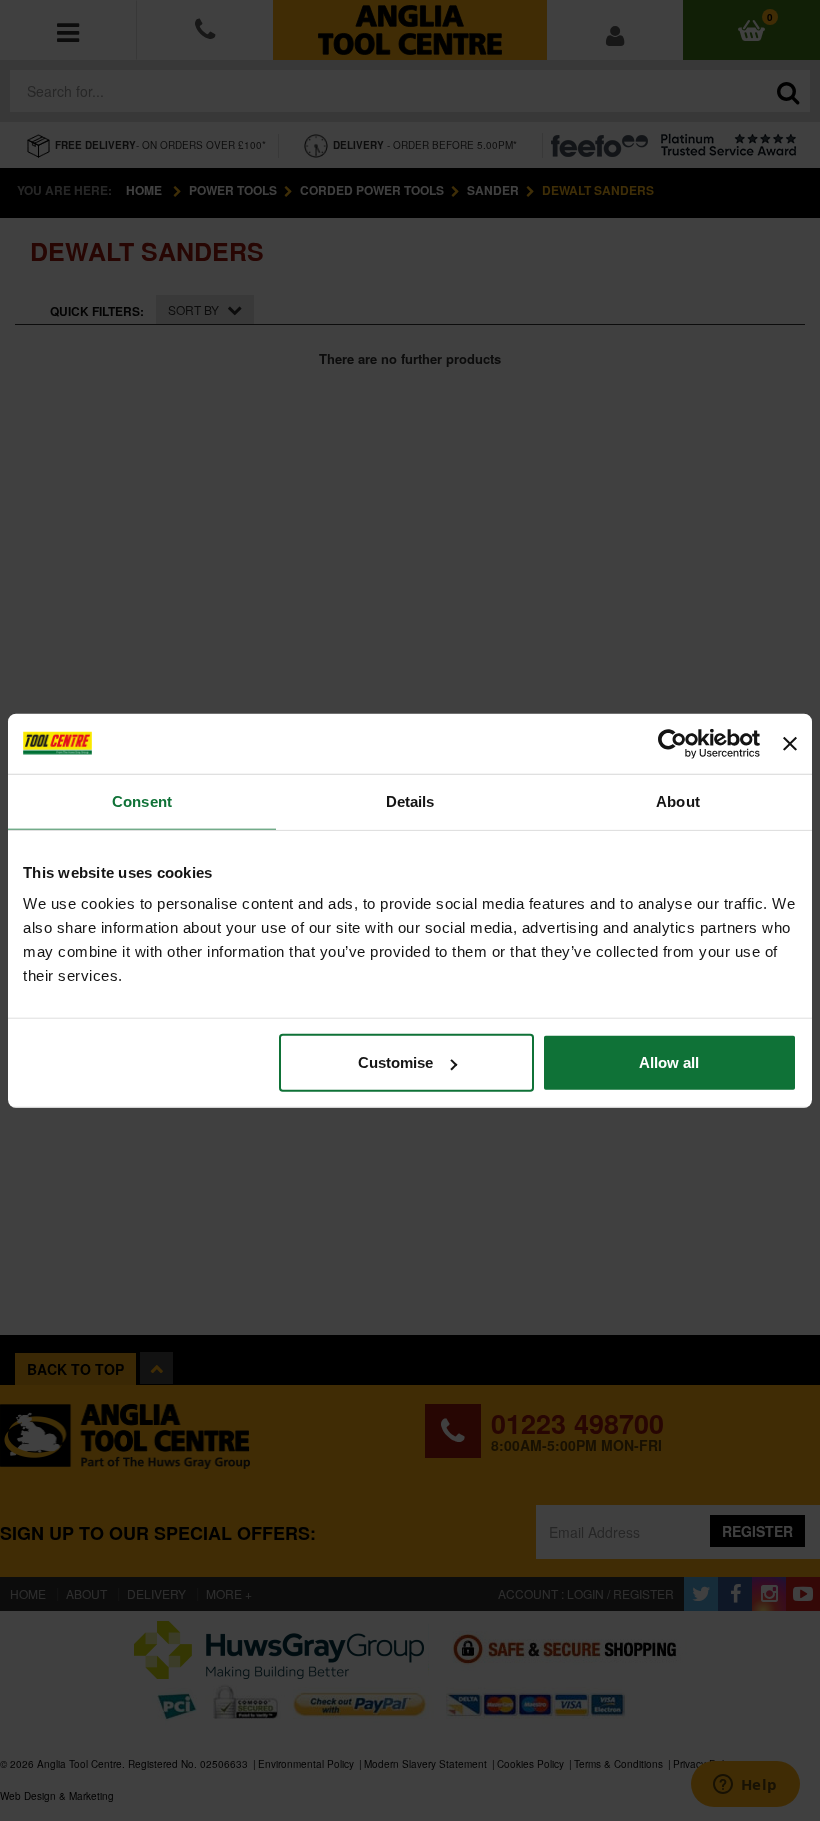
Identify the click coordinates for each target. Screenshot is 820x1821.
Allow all (669, 1062)
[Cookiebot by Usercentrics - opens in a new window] (672, 743)
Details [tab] (410, 800)
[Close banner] (790, 743)
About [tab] (678, 800)
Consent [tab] (142, 800)
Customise (395, 1062)
